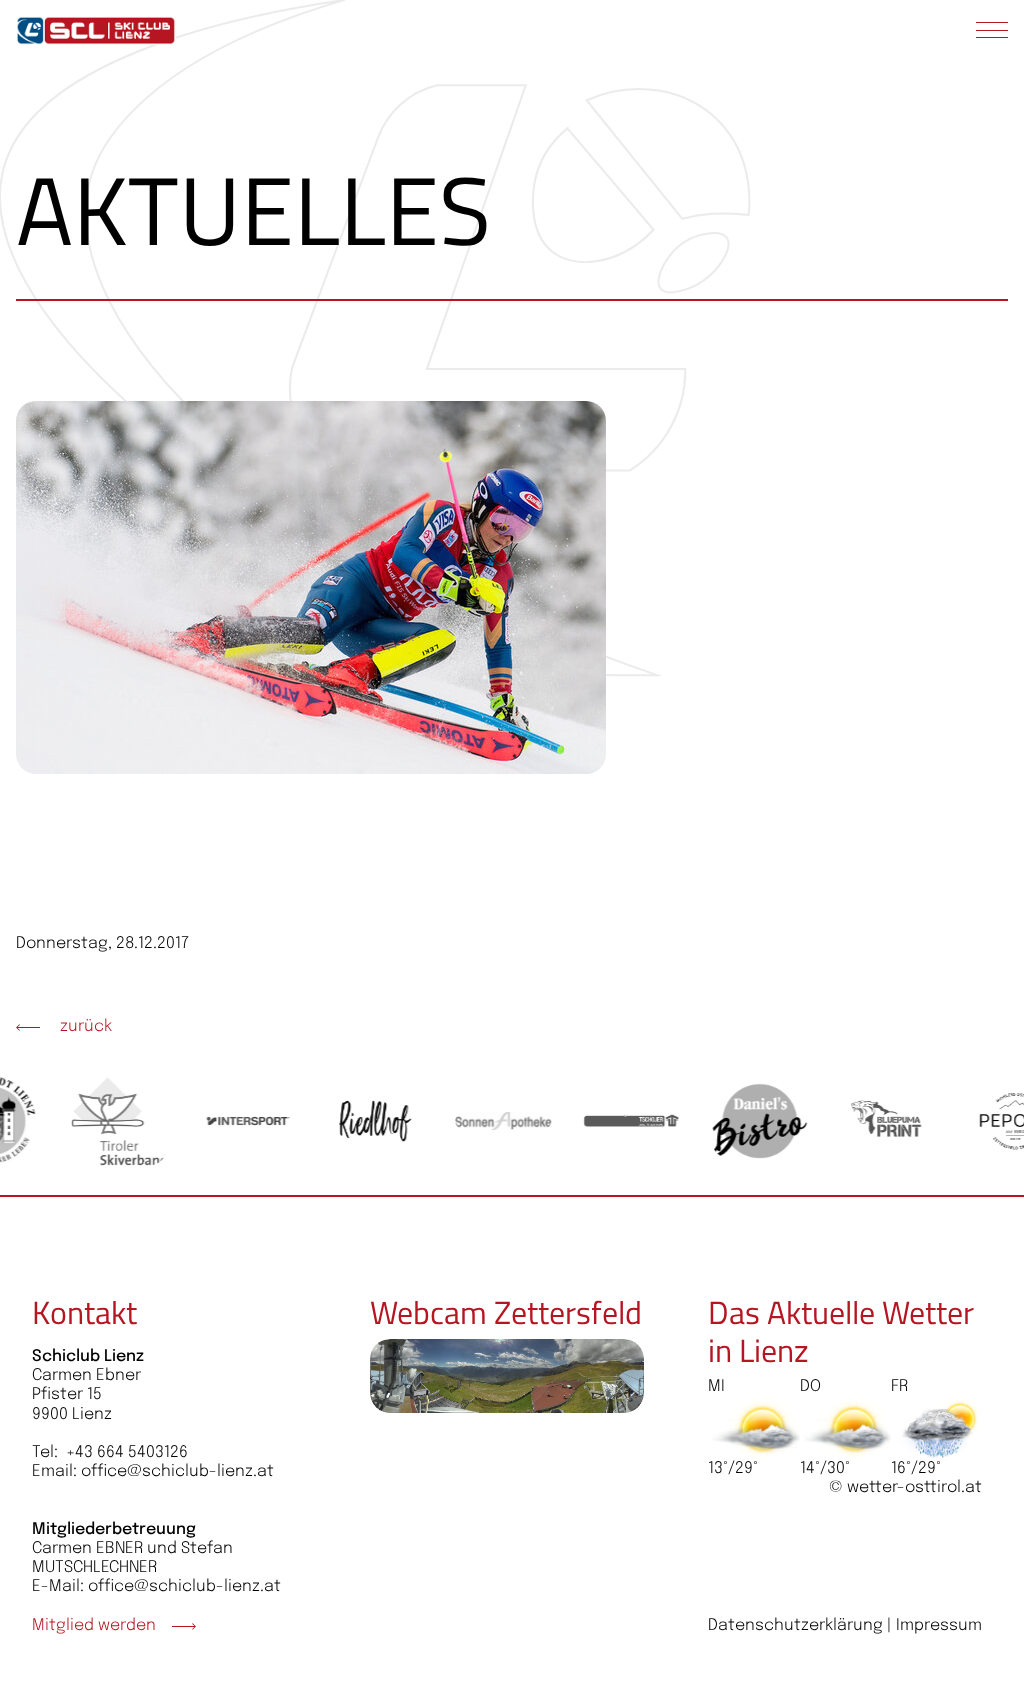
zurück (84, 1026)
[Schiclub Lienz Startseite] (96, 30)
